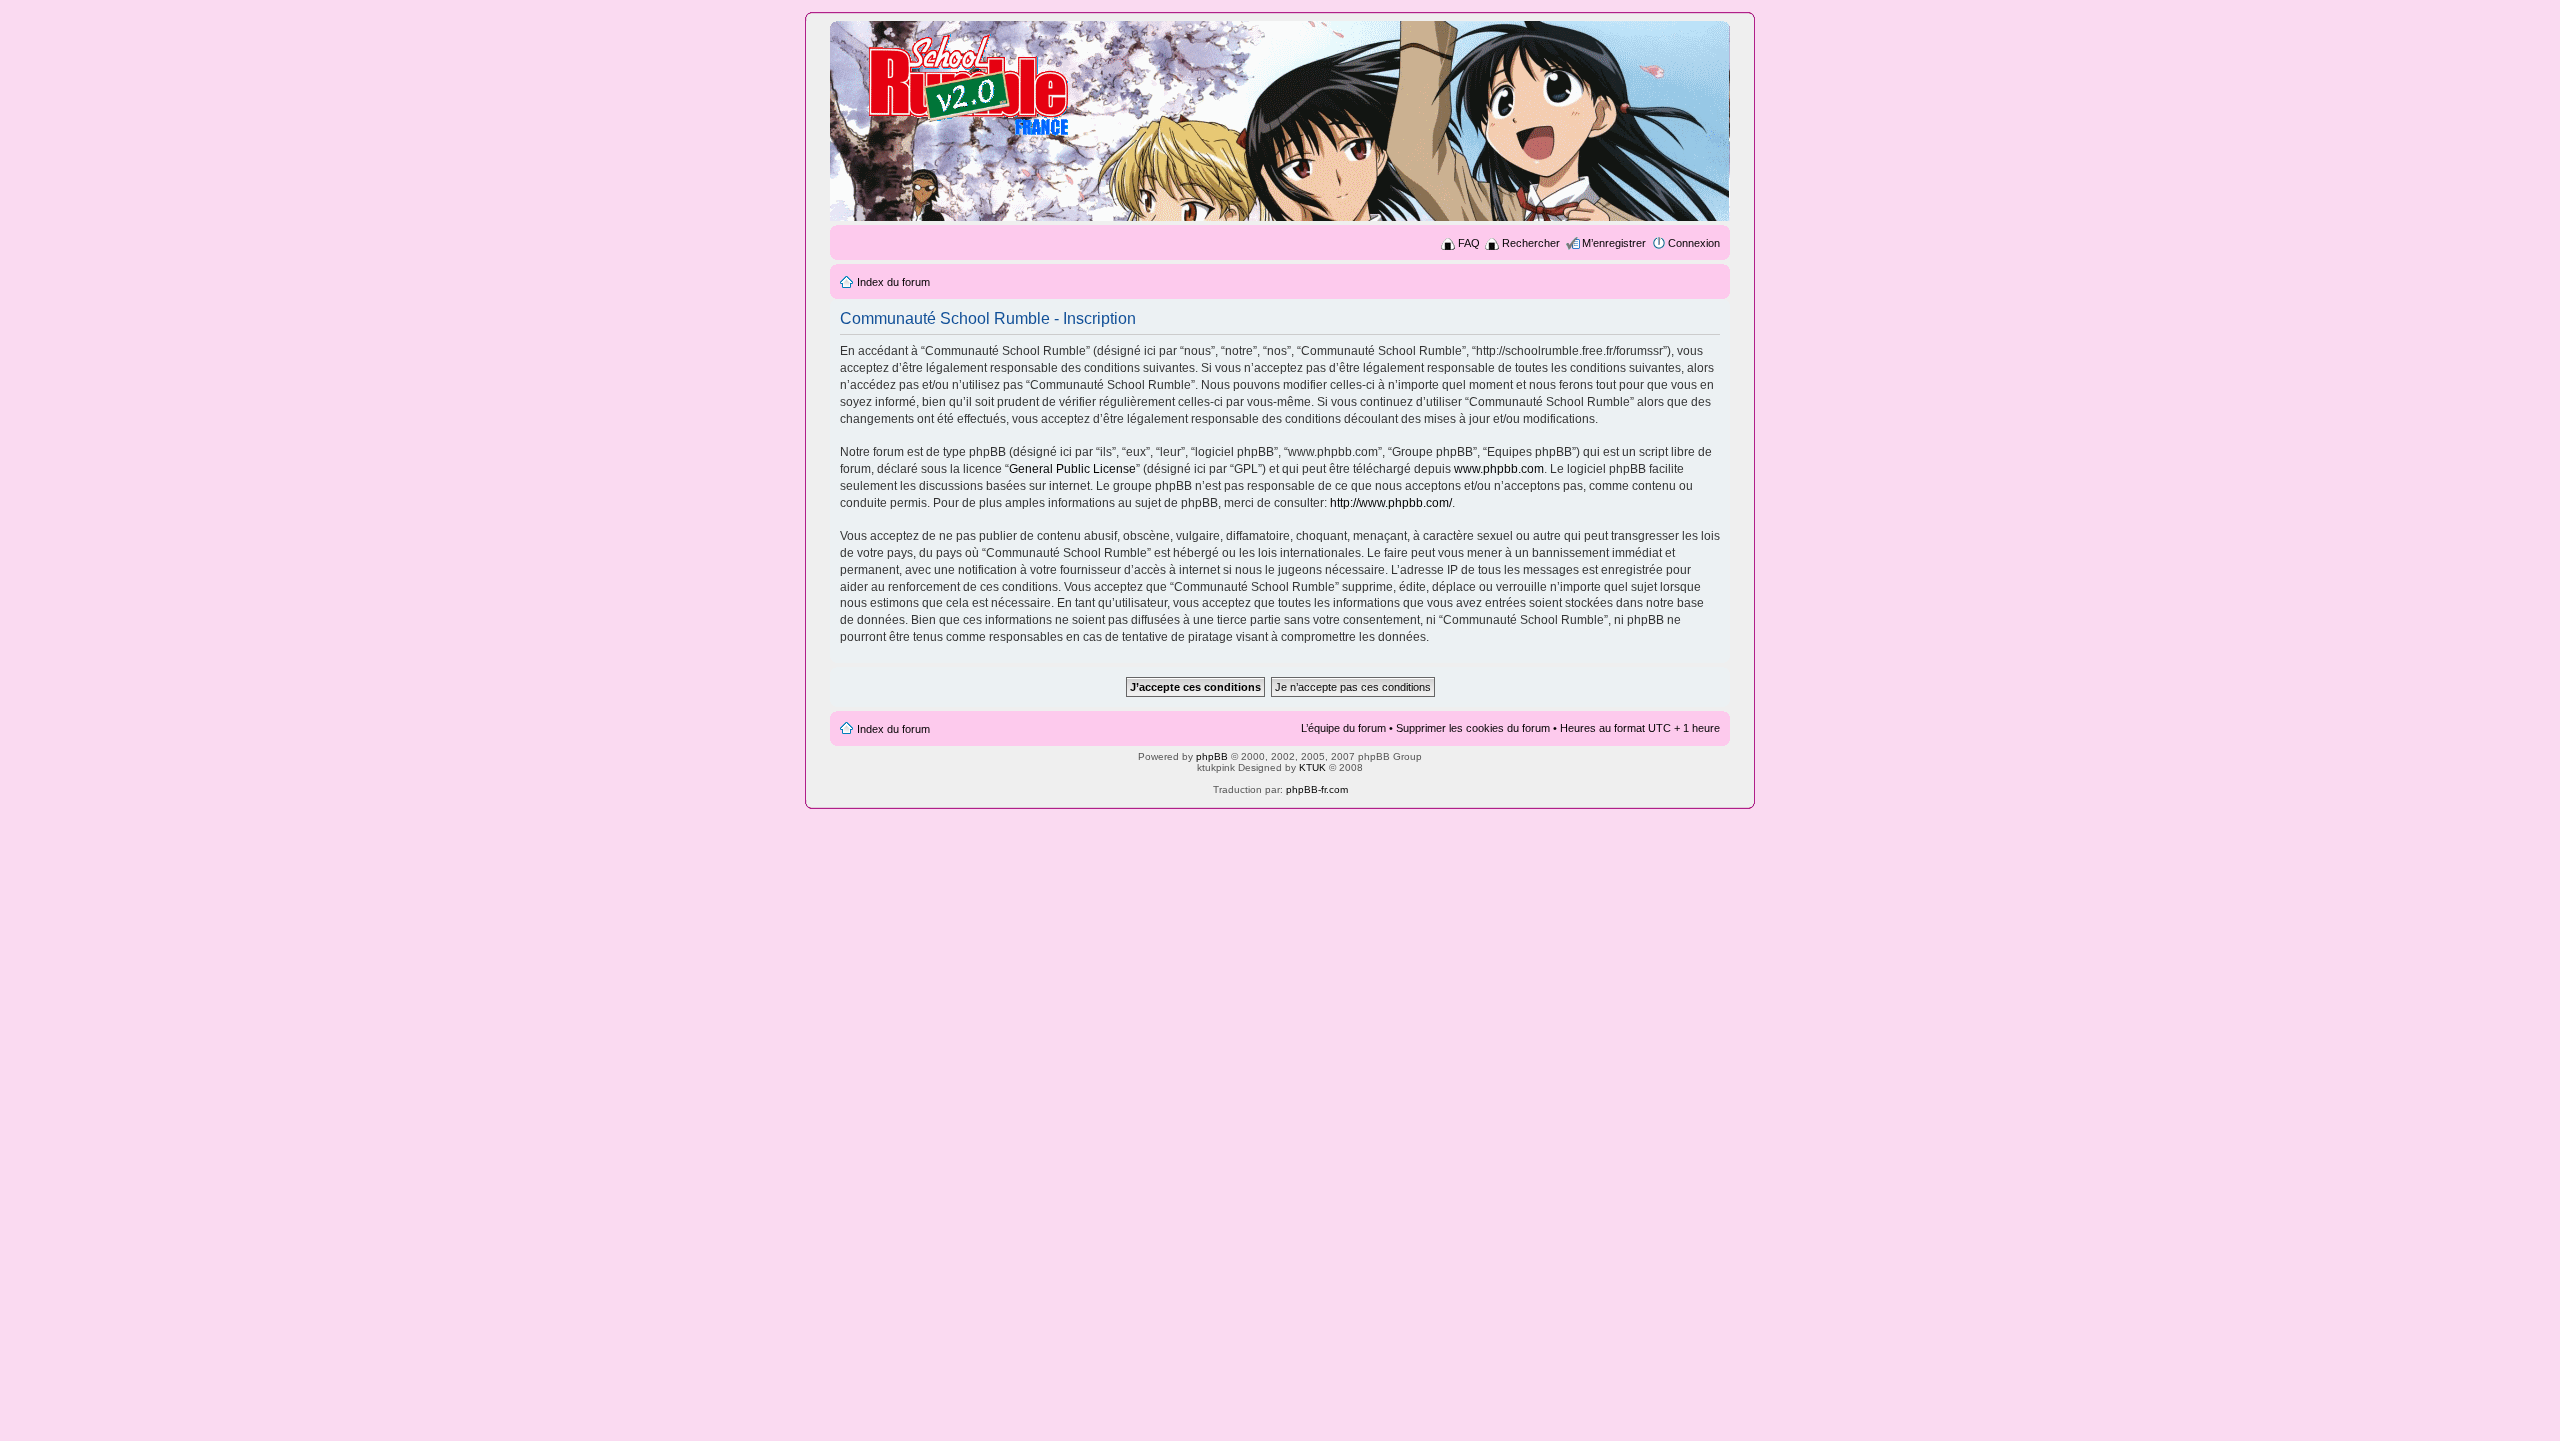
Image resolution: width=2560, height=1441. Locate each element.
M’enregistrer (1614, 243)
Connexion (1694, 243)
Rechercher (1531, 243)
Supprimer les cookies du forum (1473, 728)
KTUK (1312, 767)
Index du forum (893, 282)
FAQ (1469, 243)
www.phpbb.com (1499, 469)
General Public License (1072, 469)
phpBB (1212, 756)
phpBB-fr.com (1317, 789)
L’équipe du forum (1343, 728)
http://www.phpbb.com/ (1391, 503)
